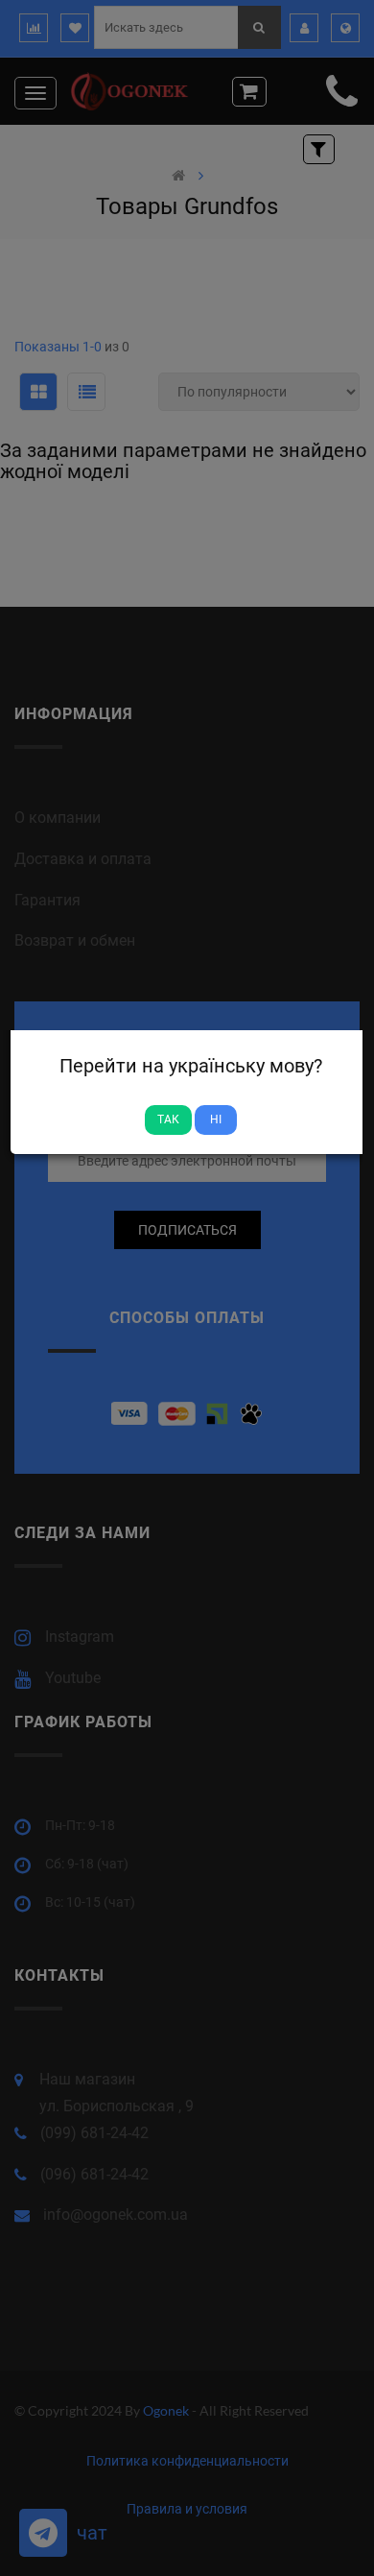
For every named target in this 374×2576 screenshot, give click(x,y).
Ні (216, 1119)
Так (168, 1119)
